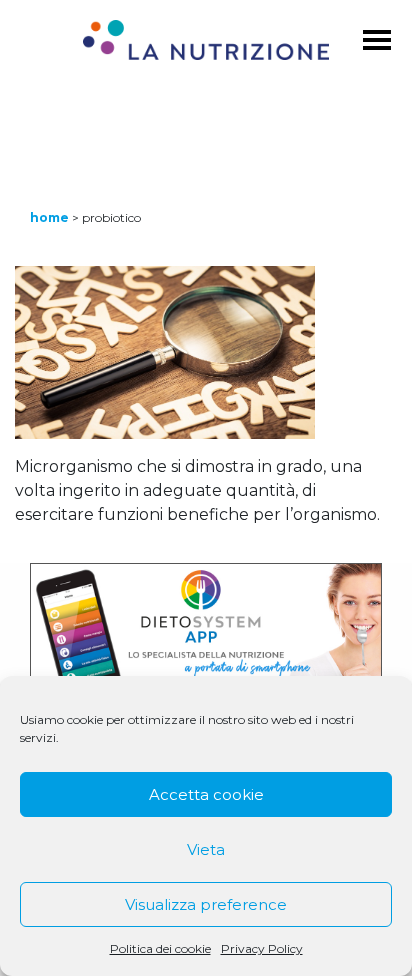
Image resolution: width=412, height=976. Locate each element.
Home (49, 217)
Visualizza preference (206, 904)
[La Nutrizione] (206, 43)
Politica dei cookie (160, 948)
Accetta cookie (206, 794)
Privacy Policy (262, 948)
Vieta (206, 849)
